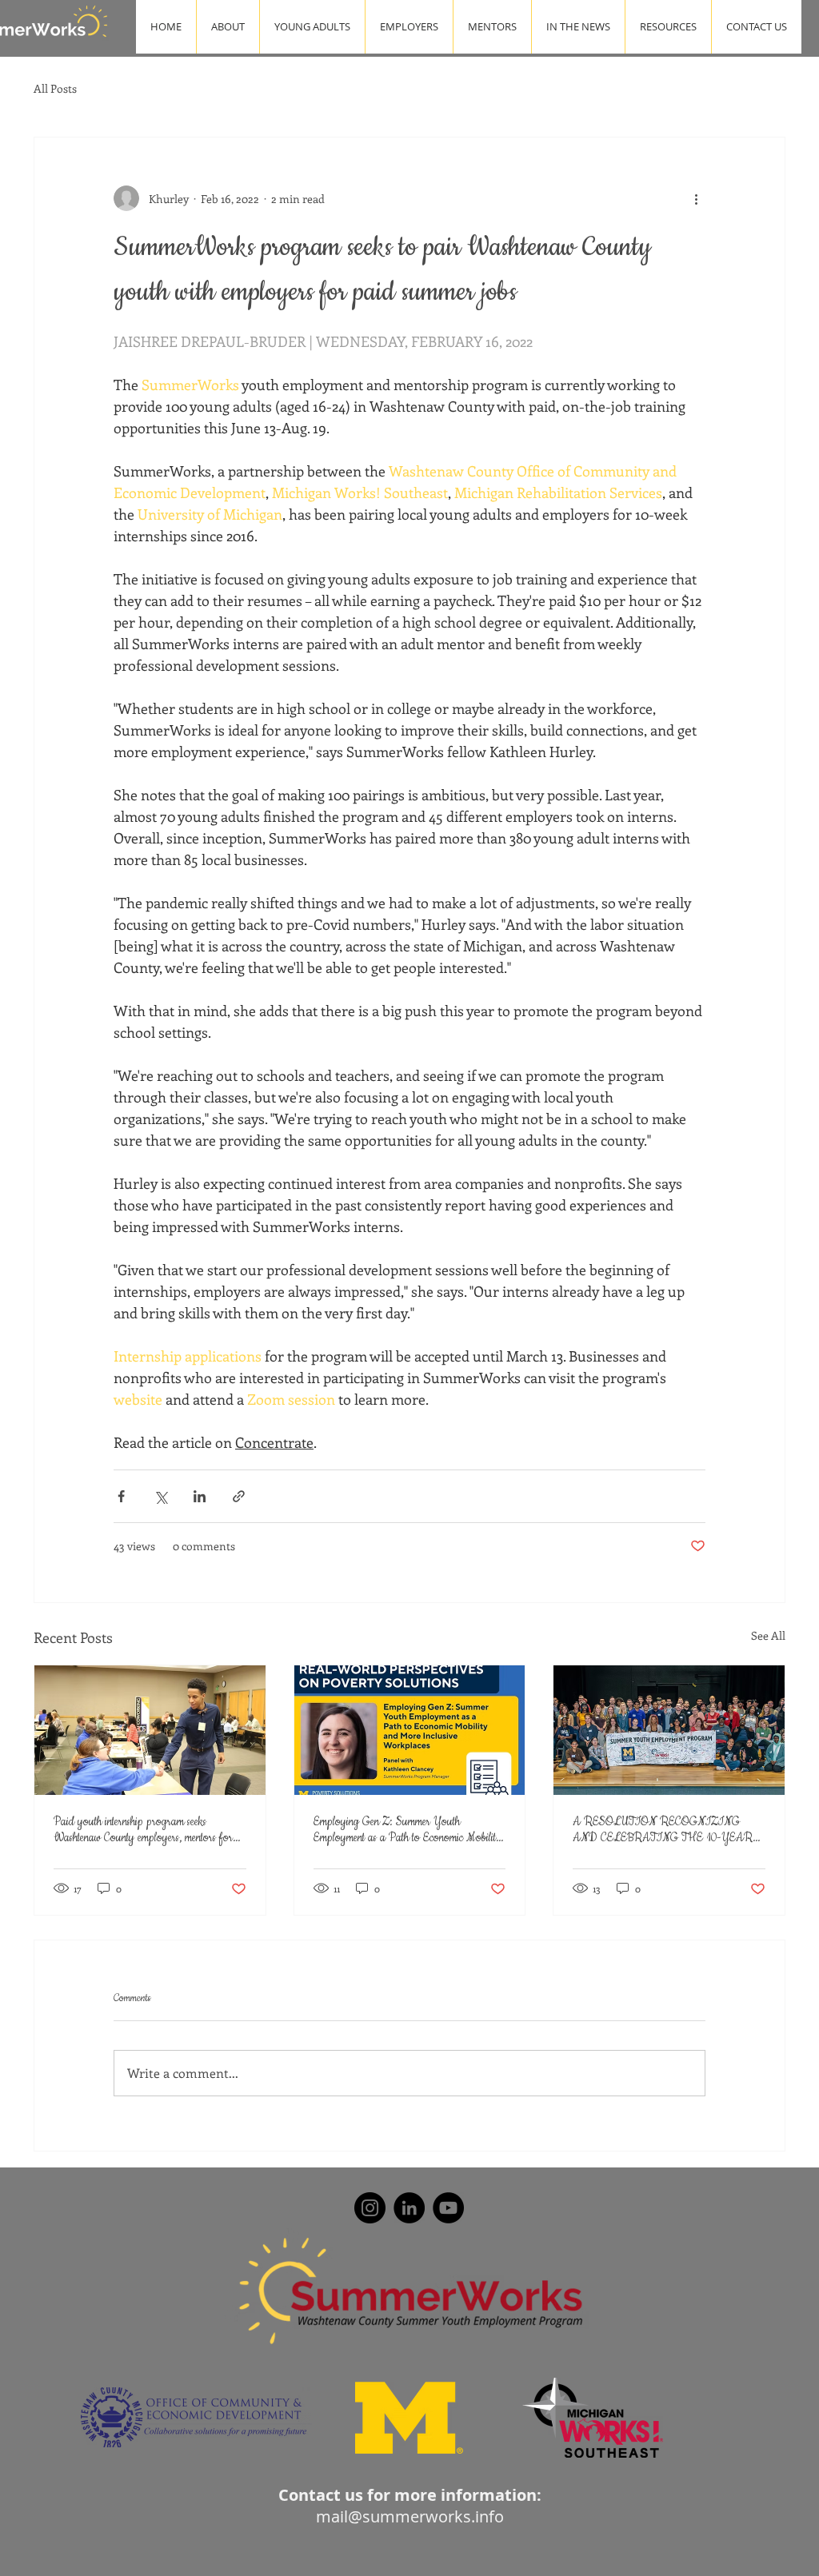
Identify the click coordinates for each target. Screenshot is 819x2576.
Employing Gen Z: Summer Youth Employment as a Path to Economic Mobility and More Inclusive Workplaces (408, 1830)
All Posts (55, 88)
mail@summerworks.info (410, 2516)
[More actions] (696, 198)
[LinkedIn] (409, 2208)
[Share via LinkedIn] (200, 1496)
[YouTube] (448, 2208)
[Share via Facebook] (121, 1496)
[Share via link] (239, 1496)
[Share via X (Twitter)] (160, 1496)
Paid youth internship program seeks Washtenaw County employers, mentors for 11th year (143, 1830)
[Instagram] (370, 2208)
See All (768, 1635)
